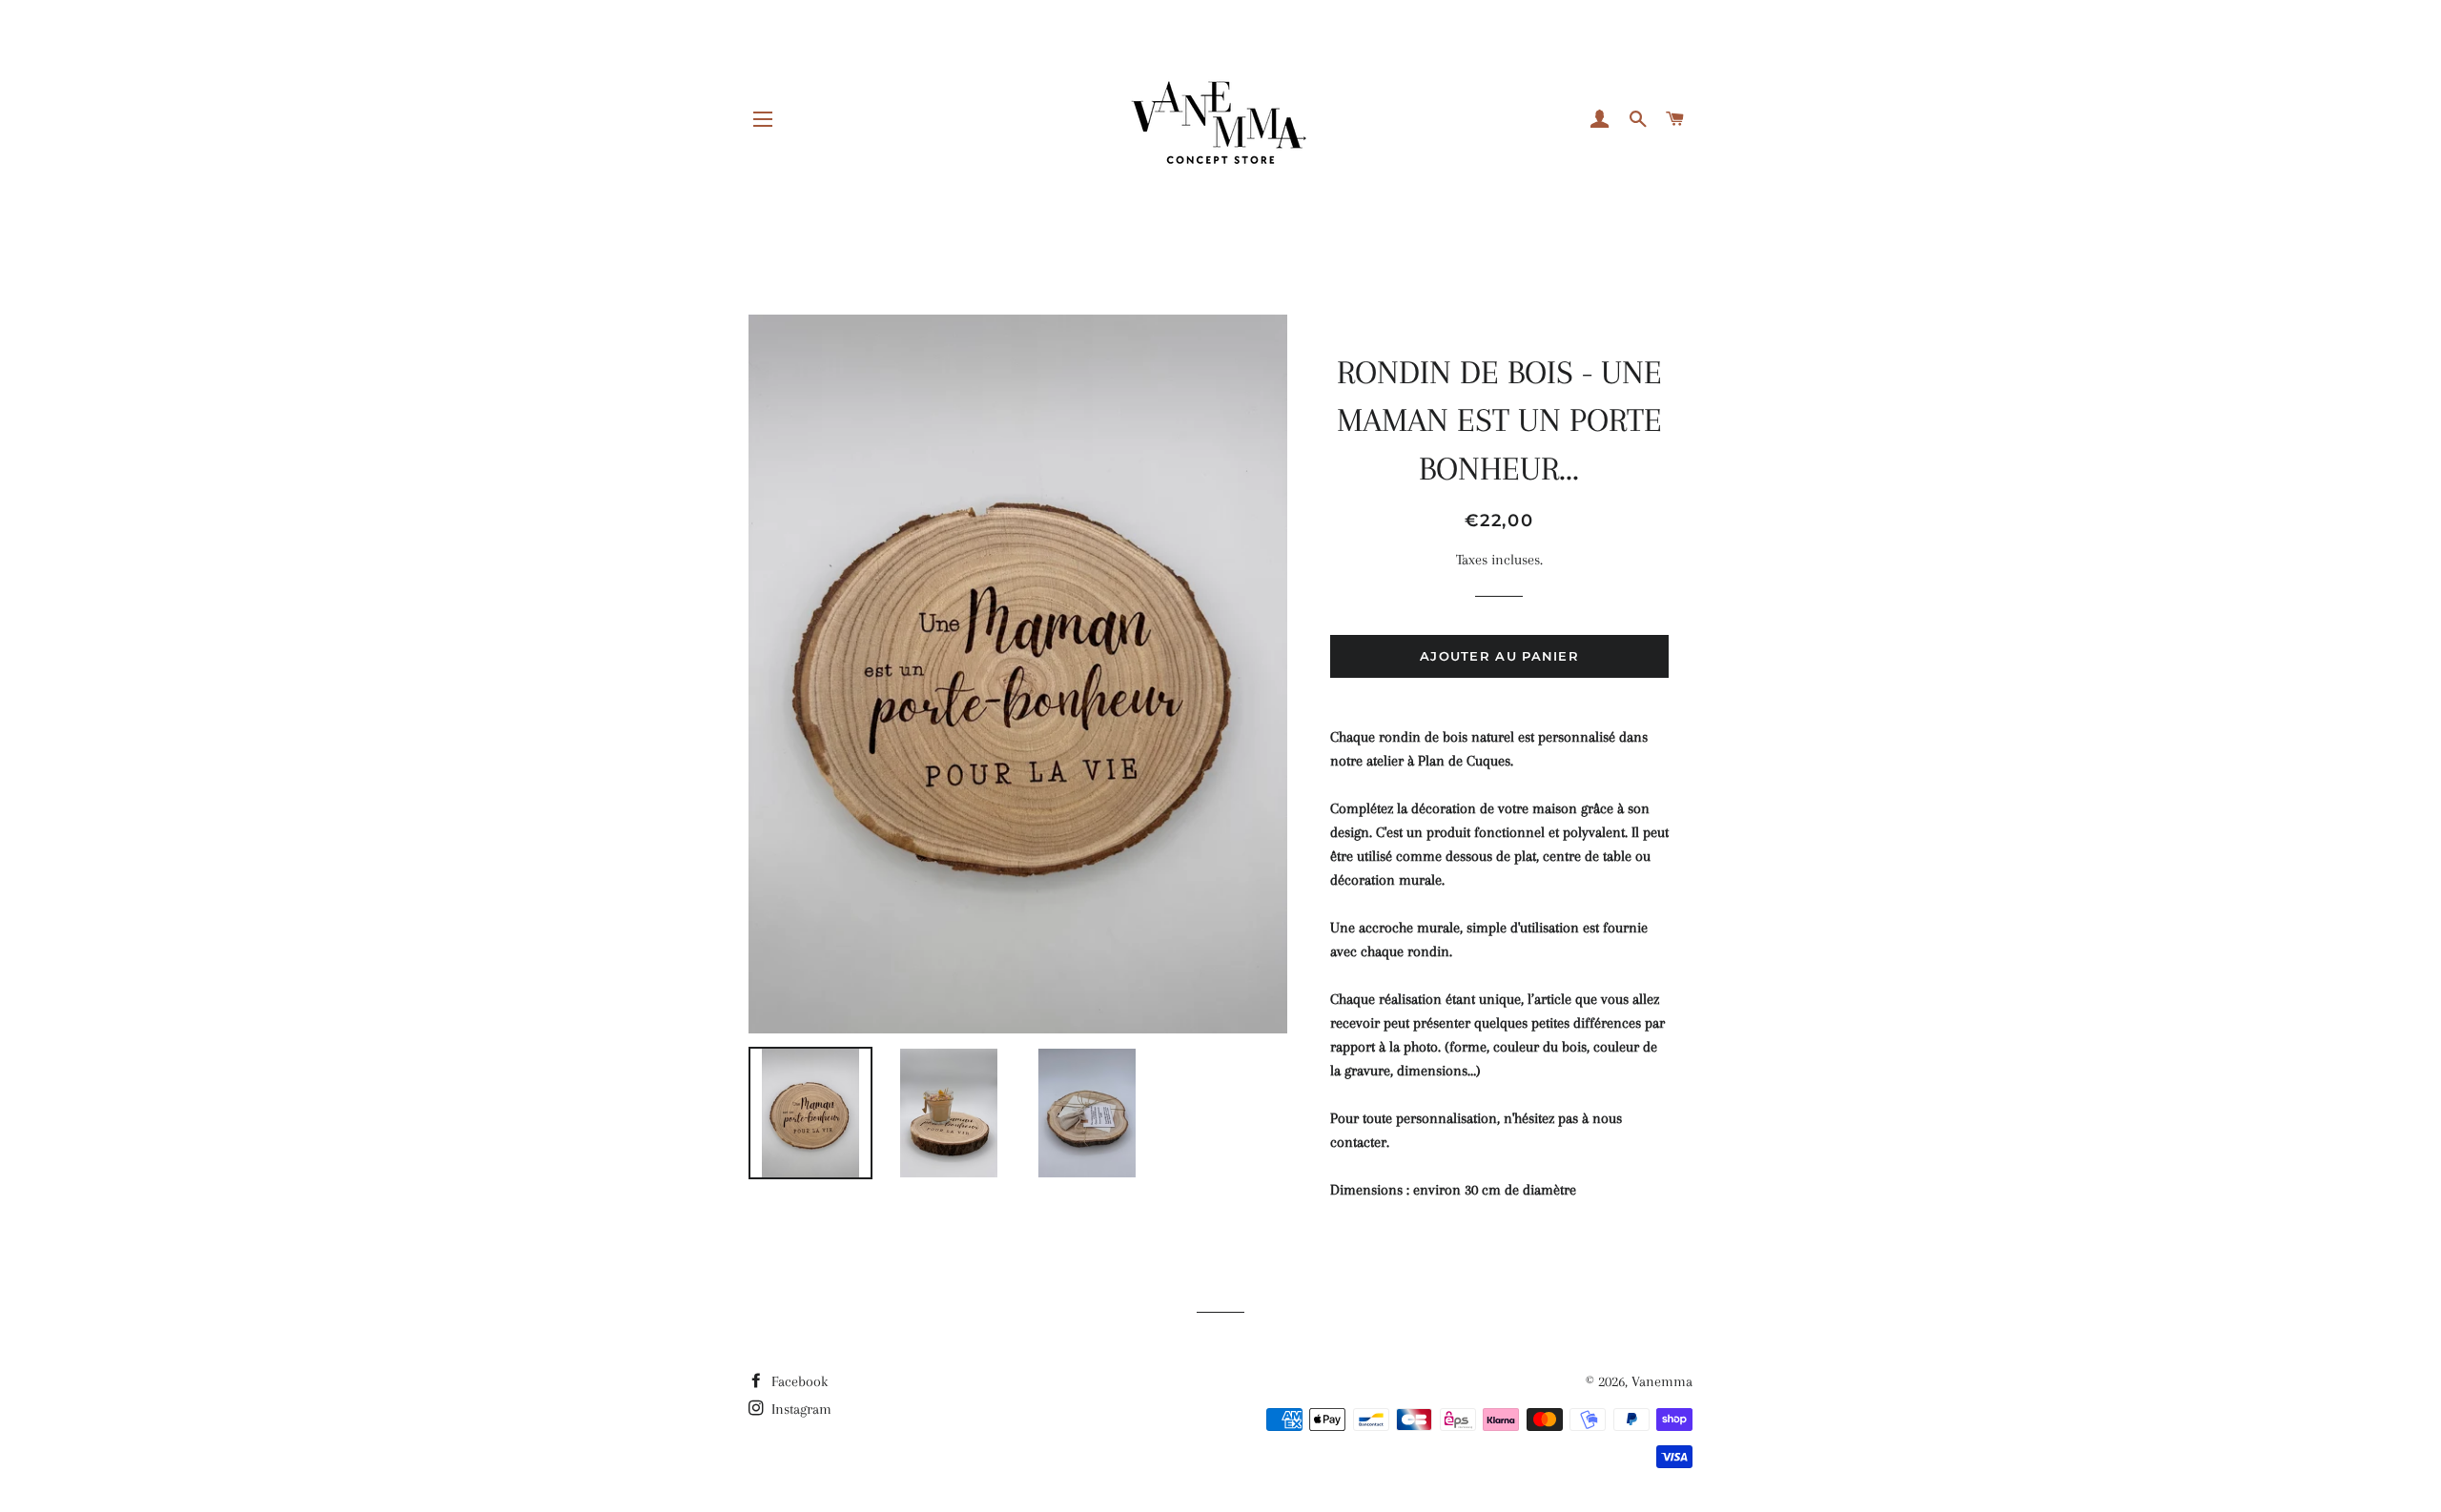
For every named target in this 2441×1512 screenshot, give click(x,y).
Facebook (798, 1381)
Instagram (800, 1409)
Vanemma (1662, 1381)
